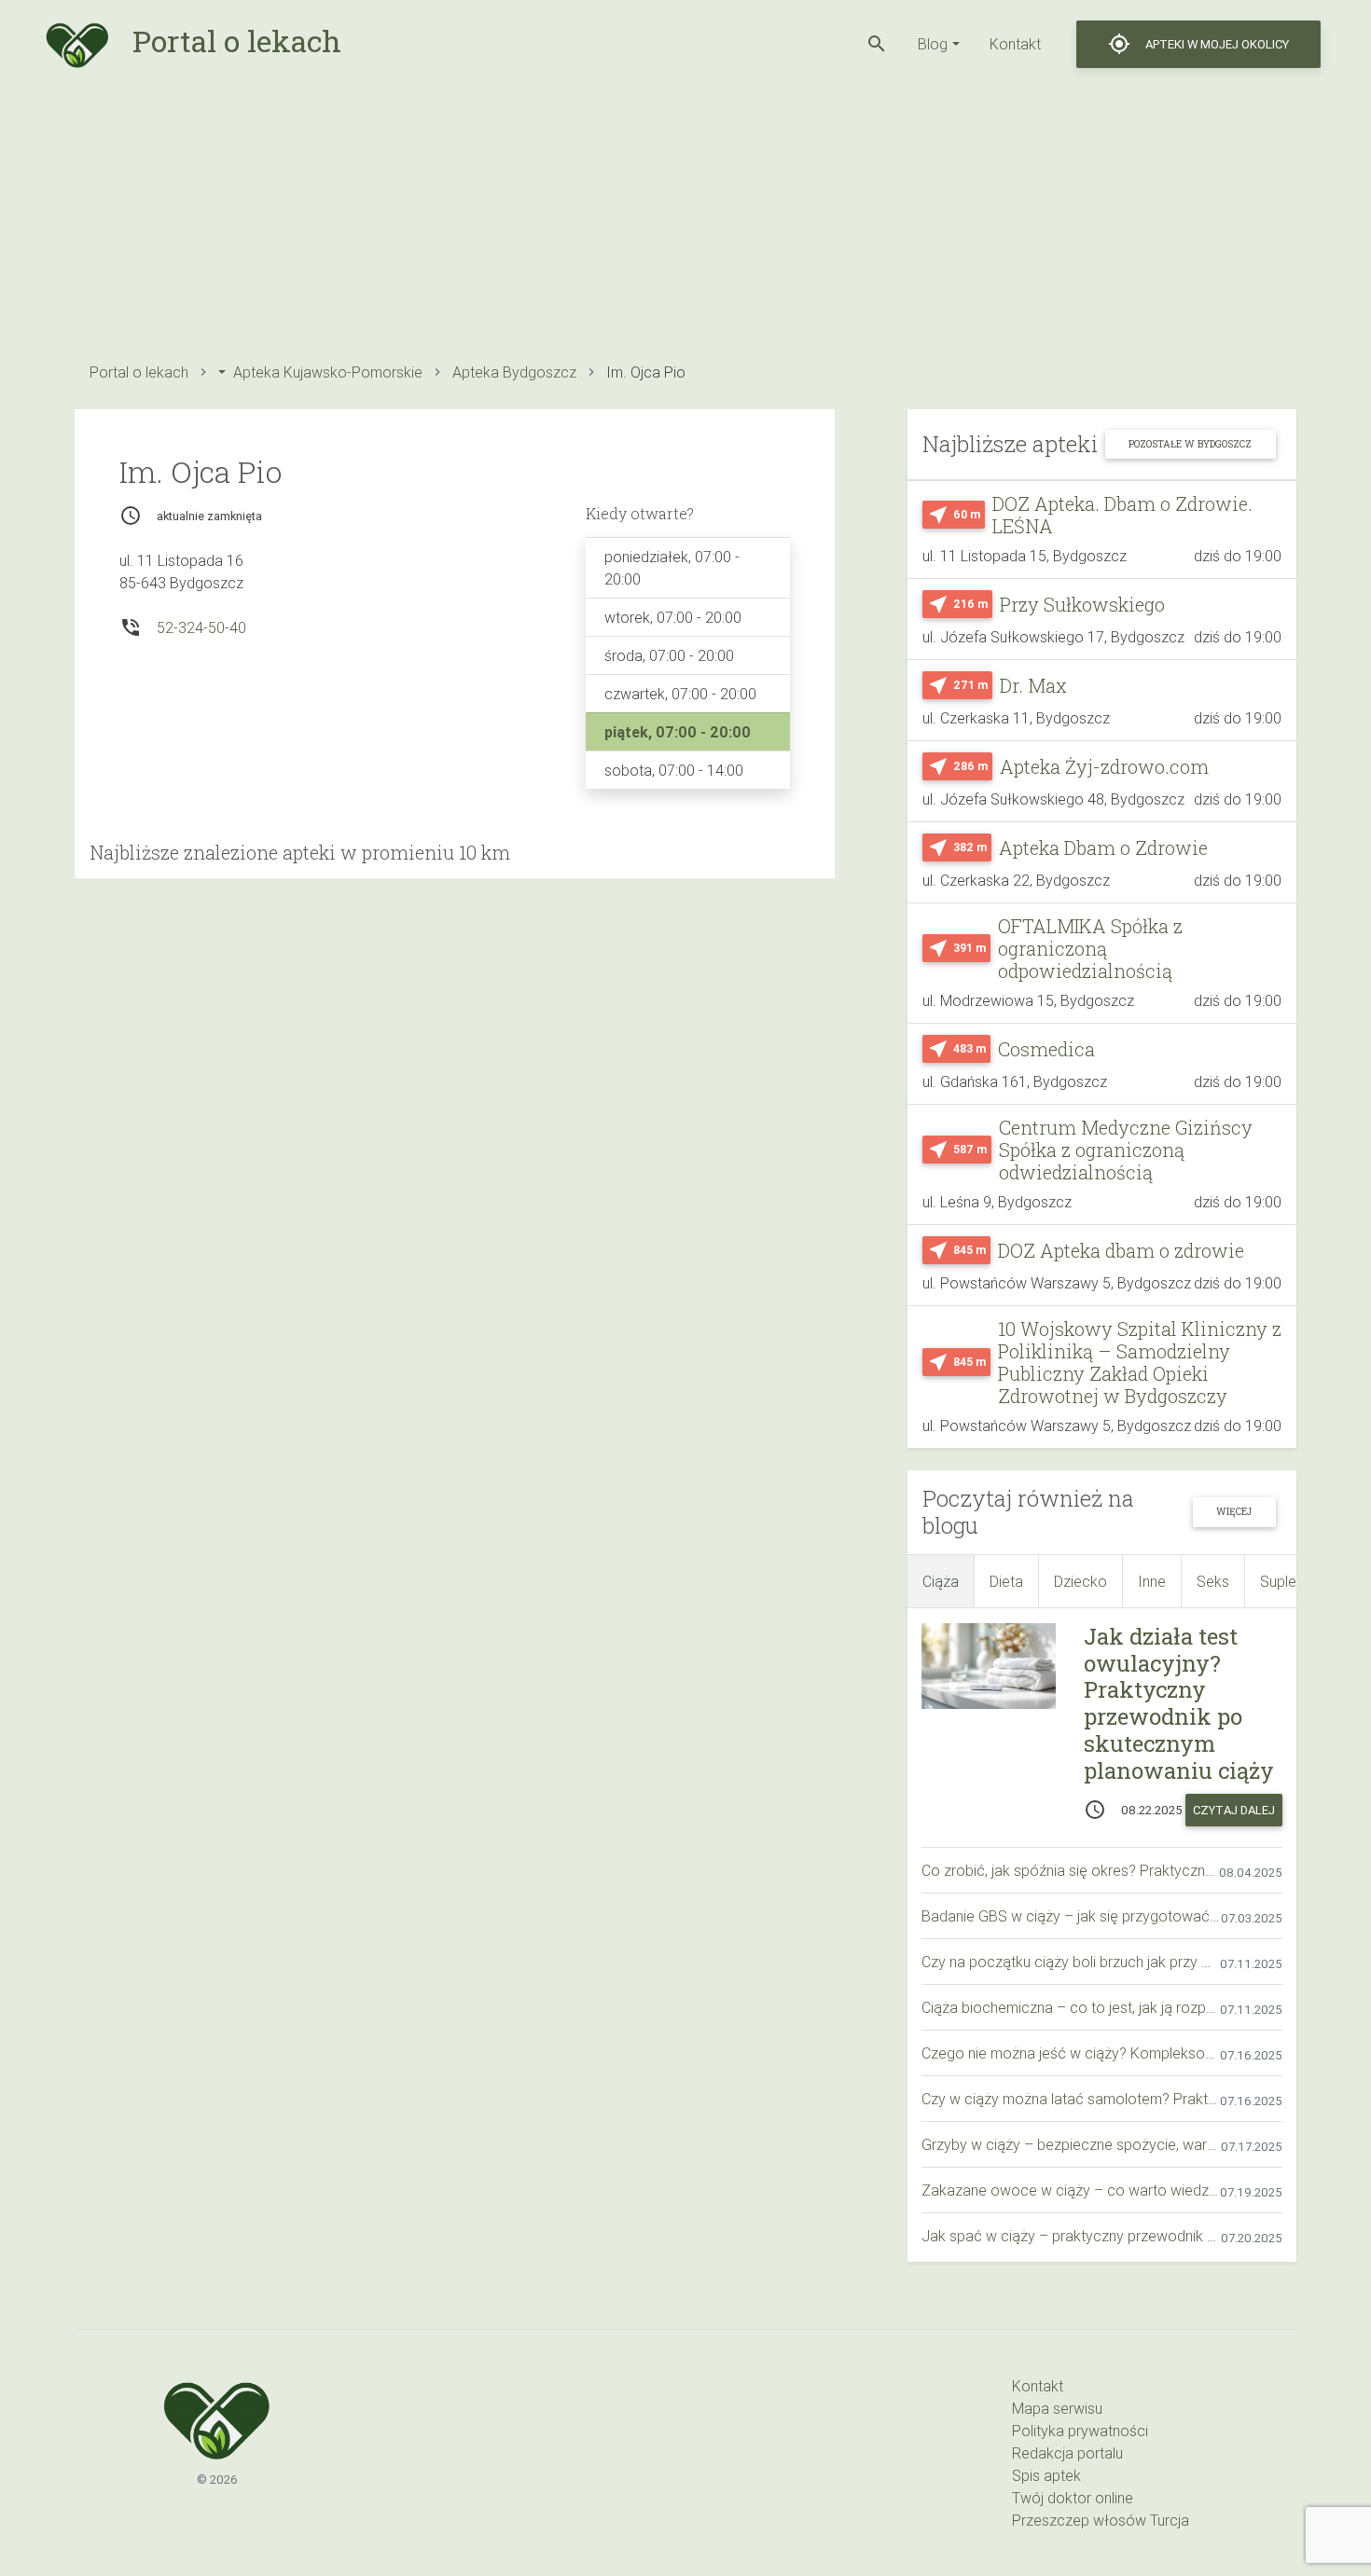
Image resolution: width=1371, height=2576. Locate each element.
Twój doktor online (1073, 2498)
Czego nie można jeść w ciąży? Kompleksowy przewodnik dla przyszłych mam (1071, 2053)
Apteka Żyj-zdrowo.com (1104, 766)
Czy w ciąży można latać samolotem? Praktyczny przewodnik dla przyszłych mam (1071, 2099)
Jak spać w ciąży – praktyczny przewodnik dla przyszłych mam (1071, 2236)
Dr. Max (1033, 685)
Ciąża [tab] (941, 1581)
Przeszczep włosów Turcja (1101, 2520)
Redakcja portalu (1067, 2453)
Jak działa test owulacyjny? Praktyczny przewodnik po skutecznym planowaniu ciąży (1179, 1703)
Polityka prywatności (1080, 2431)
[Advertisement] (634, 219)
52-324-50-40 (201, 627)
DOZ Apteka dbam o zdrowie (1121, 1250)
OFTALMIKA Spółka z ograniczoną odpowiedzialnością (1090, 948)
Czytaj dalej (1234, 1810)
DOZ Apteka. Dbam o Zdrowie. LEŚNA (1122, 515)
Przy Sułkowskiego (1082, 604)
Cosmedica (1046, 1049)
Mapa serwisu (1057, 2408)
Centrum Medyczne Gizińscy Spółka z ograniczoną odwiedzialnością (1126, 1150)
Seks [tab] (1213, 1581)
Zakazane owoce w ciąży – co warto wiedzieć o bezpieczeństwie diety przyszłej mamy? (1071, 2190)
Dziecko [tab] (1080, 1581)
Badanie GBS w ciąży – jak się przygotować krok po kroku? (1071, 1916)
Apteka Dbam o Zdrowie (1103, 847)
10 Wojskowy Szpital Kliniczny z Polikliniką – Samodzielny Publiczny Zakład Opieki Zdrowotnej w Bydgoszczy (1140, 1362)
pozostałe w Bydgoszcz (1190, 444)
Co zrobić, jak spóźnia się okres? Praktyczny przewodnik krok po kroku (1070, 1870)
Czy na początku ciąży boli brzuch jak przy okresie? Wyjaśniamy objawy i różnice (1071, 1962)
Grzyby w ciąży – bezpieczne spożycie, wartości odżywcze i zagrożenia (1071, 2144)
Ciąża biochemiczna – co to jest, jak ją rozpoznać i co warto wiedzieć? (1071, 2007)
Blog (933, 44)
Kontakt (1015, 44)
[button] (877, 44)
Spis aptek (1046, 2475)
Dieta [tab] (1006, 1581)
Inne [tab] (1152, 1581)
